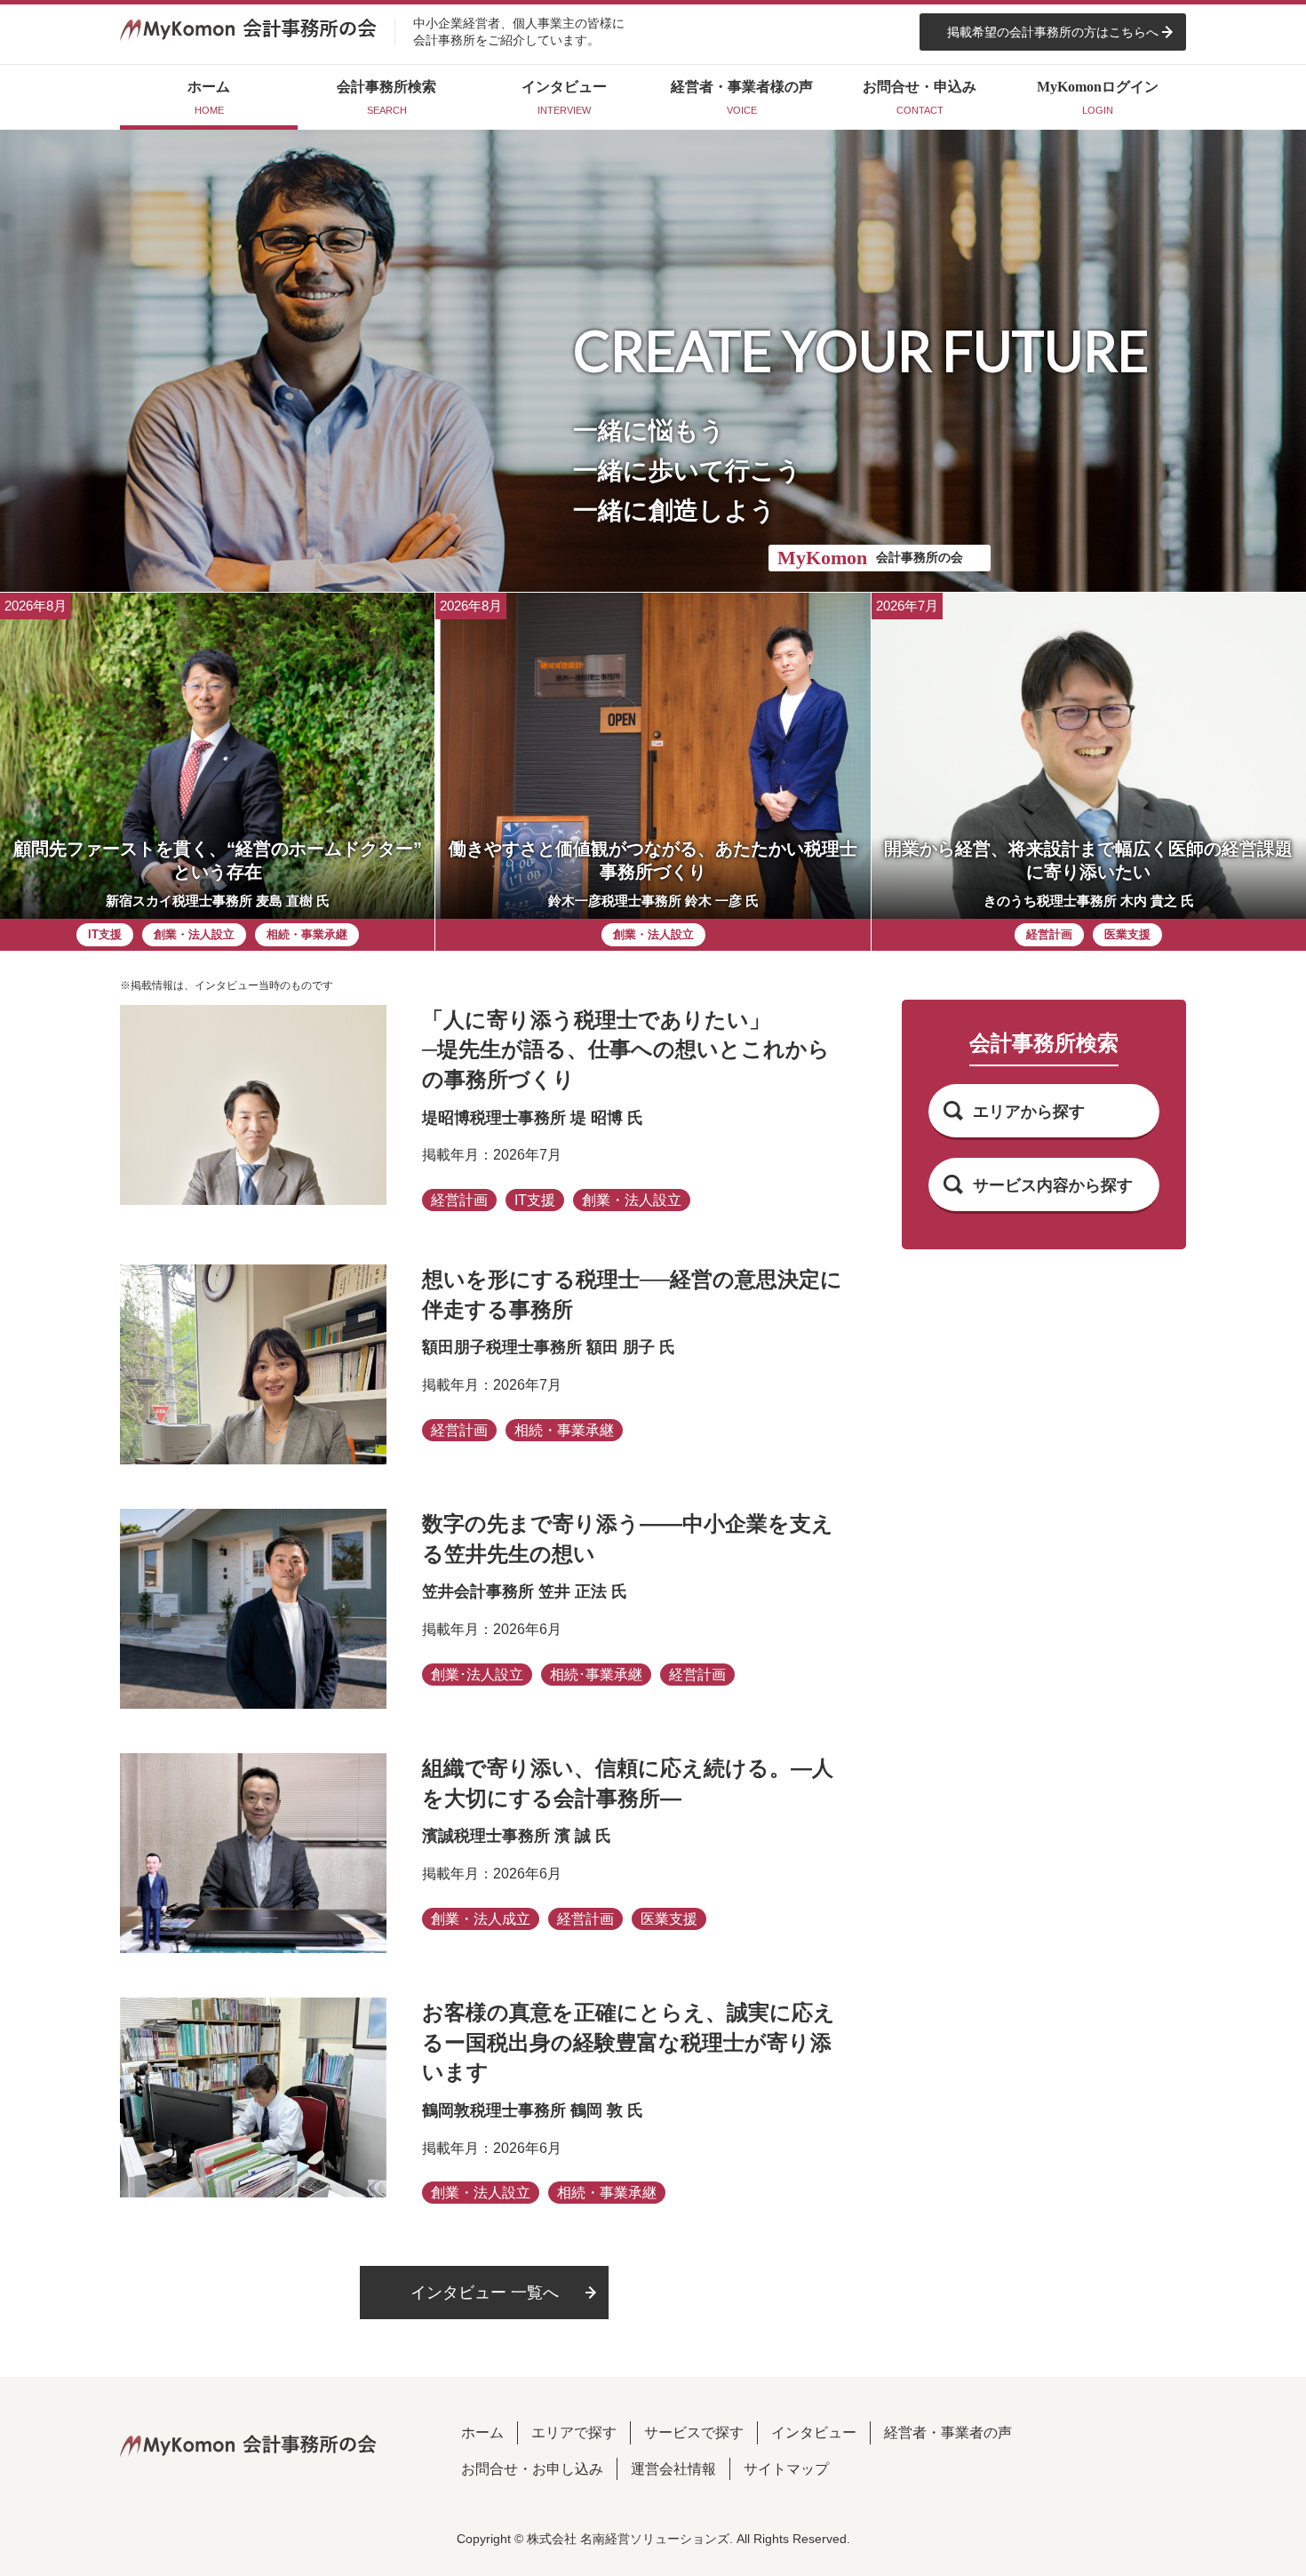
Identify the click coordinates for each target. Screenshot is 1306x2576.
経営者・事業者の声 (948, 2432)
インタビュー (814, 2432)
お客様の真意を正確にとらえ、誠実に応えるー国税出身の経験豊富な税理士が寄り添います (629, 2042)
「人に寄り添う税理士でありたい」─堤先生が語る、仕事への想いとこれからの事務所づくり (626, 1049)
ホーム (482, 2432)
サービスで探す (694, 2432)
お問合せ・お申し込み (532, 2469)
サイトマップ (786, 2469)
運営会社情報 (673, 2469)
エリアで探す (574, 2432)
